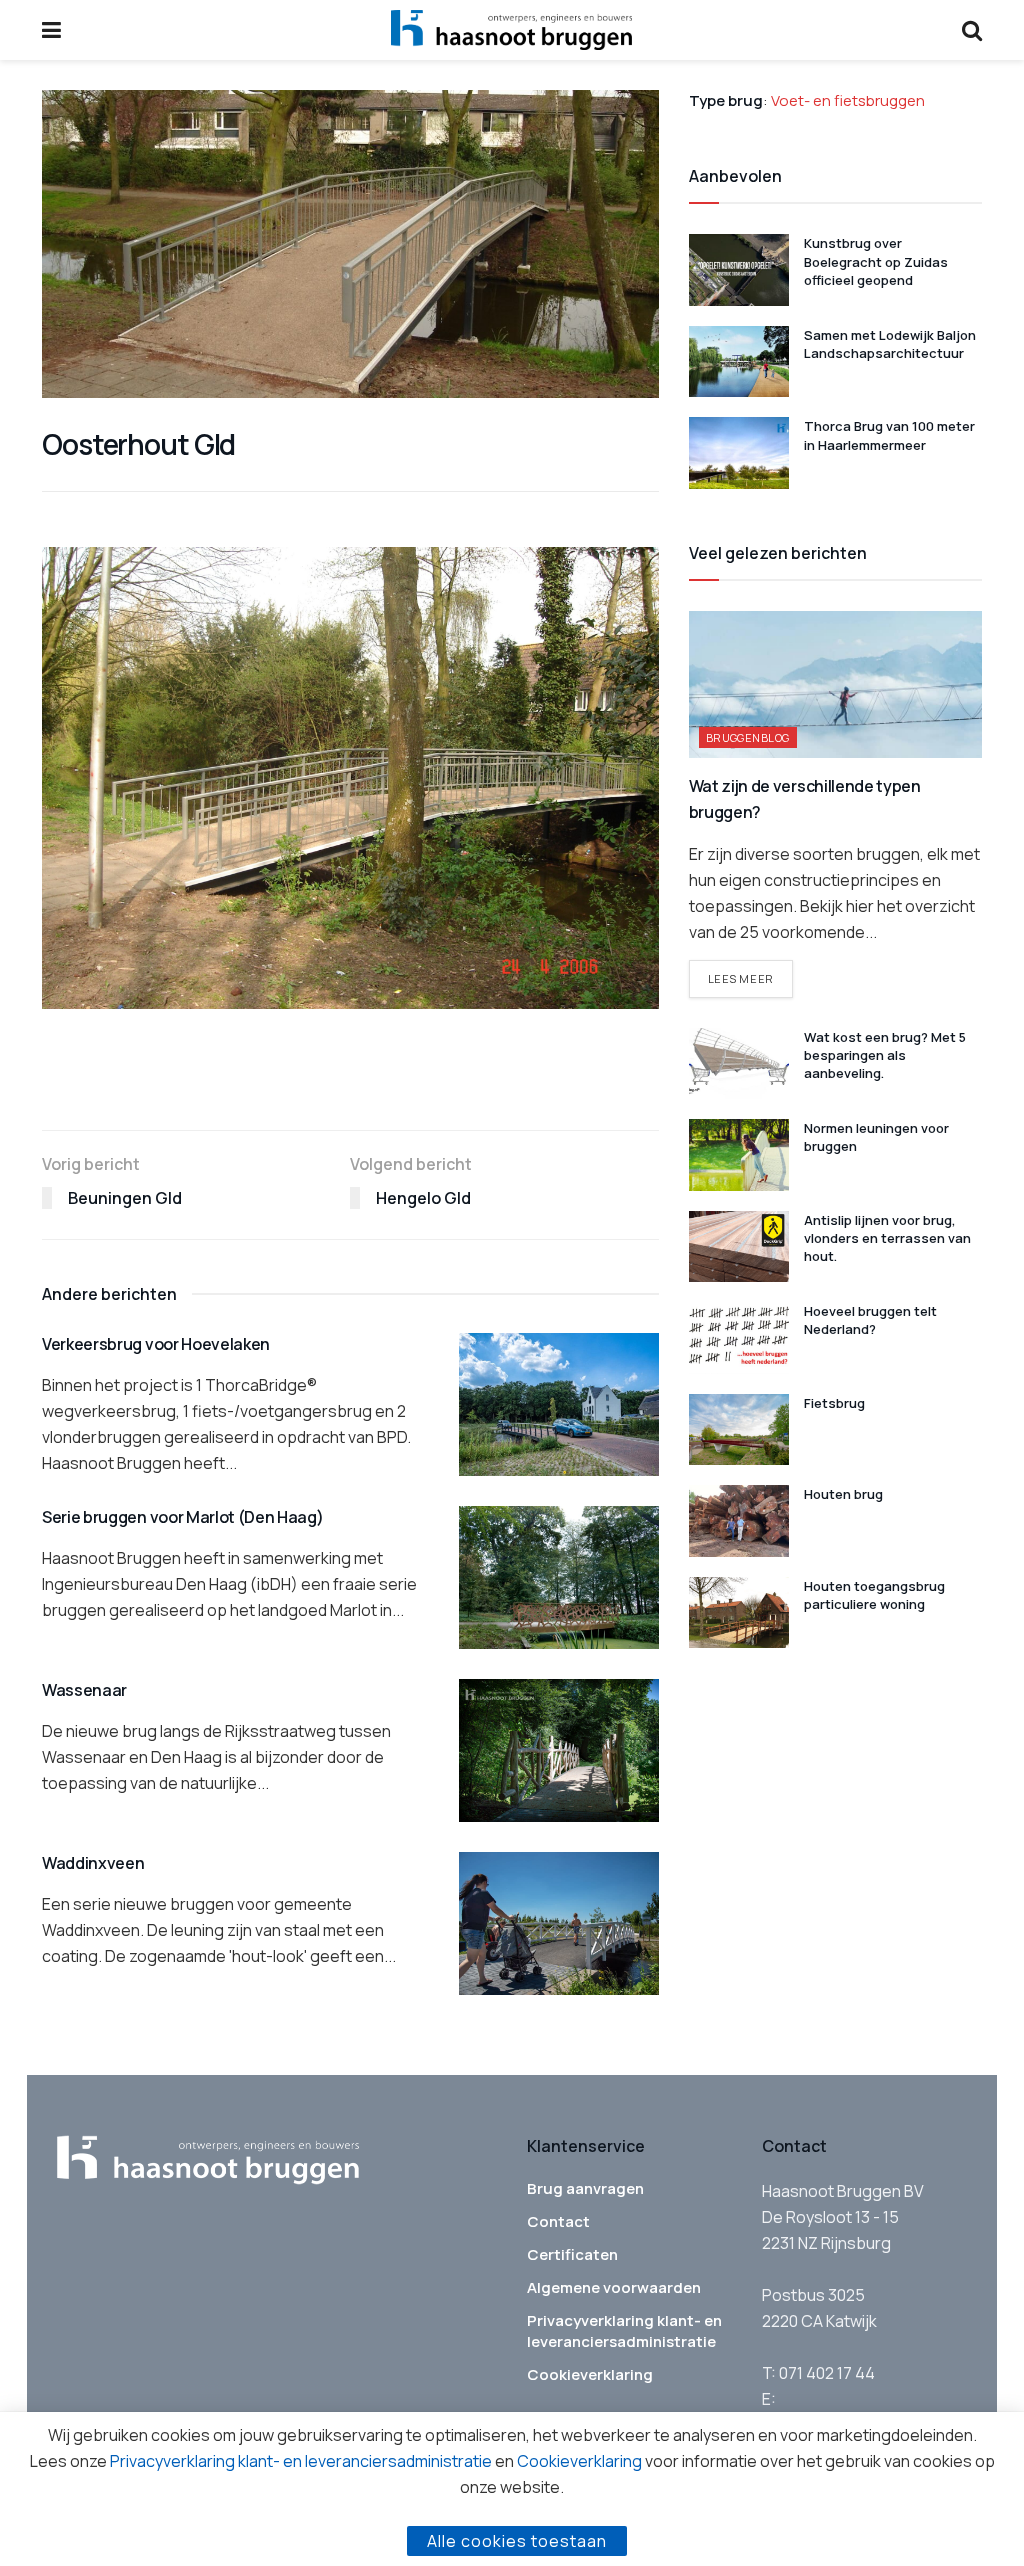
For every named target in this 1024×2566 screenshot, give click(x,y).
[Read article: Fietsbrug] (739, 1430)
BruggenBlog (748, 737)
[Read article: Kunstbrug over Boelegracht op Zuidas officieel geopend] (739, 270)
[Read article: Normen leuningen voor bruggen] (739, 1155)
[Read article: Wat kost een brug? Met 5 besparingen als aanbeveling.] (739, 1064)
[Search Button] (972, 30)
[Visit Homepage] (511, 30)
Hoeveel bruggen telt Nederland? (870, 1320)
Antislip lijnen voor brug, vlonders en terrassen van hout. (887, 1238)
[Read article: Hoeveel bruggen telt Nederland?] (739, 1338)
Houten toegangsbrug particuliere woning (874, 1595)
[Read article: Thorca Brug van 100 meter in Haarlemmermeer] (739, 453)
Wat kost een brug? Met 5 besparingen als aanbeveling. (885, 1055)
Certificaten (572, 2254)
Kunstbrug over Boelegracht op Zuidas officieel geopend (876, 261)
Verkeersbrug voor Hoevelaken (156, 1344)
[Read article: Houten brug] (739, 1521)
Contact (558, 2221)
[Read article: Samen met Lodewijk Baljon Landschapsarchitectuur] (739, 362)
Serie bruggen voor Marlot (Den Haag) (182, 1517)
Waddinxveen (93, 1863)
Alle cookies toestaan (517, 2541)
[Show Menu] (51, 30)
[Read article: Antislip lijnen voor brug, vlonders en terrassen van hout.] (739, 1247)
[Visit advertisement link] (350, 1087)
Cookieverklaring (590, 2374)
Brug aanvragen (585, 2188)
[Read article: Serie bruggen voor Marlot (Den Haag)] (559, 1577)
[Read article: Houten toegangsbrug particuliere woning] (739, 1613)
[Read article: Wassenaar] (559, 1750)
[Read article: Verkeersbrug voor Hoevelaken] (559, 1404)
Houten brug (843, 1494)
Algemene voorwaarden (614, 2287)
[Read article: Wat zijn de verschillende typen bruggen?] (835, 684)
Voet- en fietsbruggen (848, 100)
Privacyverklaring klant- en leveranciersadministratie (624, 2331)
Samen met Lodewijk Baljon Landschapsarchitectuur (890, 344)
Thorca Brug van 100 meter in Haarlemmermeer (889, 435)
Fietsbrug (834, 1403)
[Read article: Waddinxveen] (559, 1923)
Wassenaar (84, 1690)
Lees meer (750, 978)
